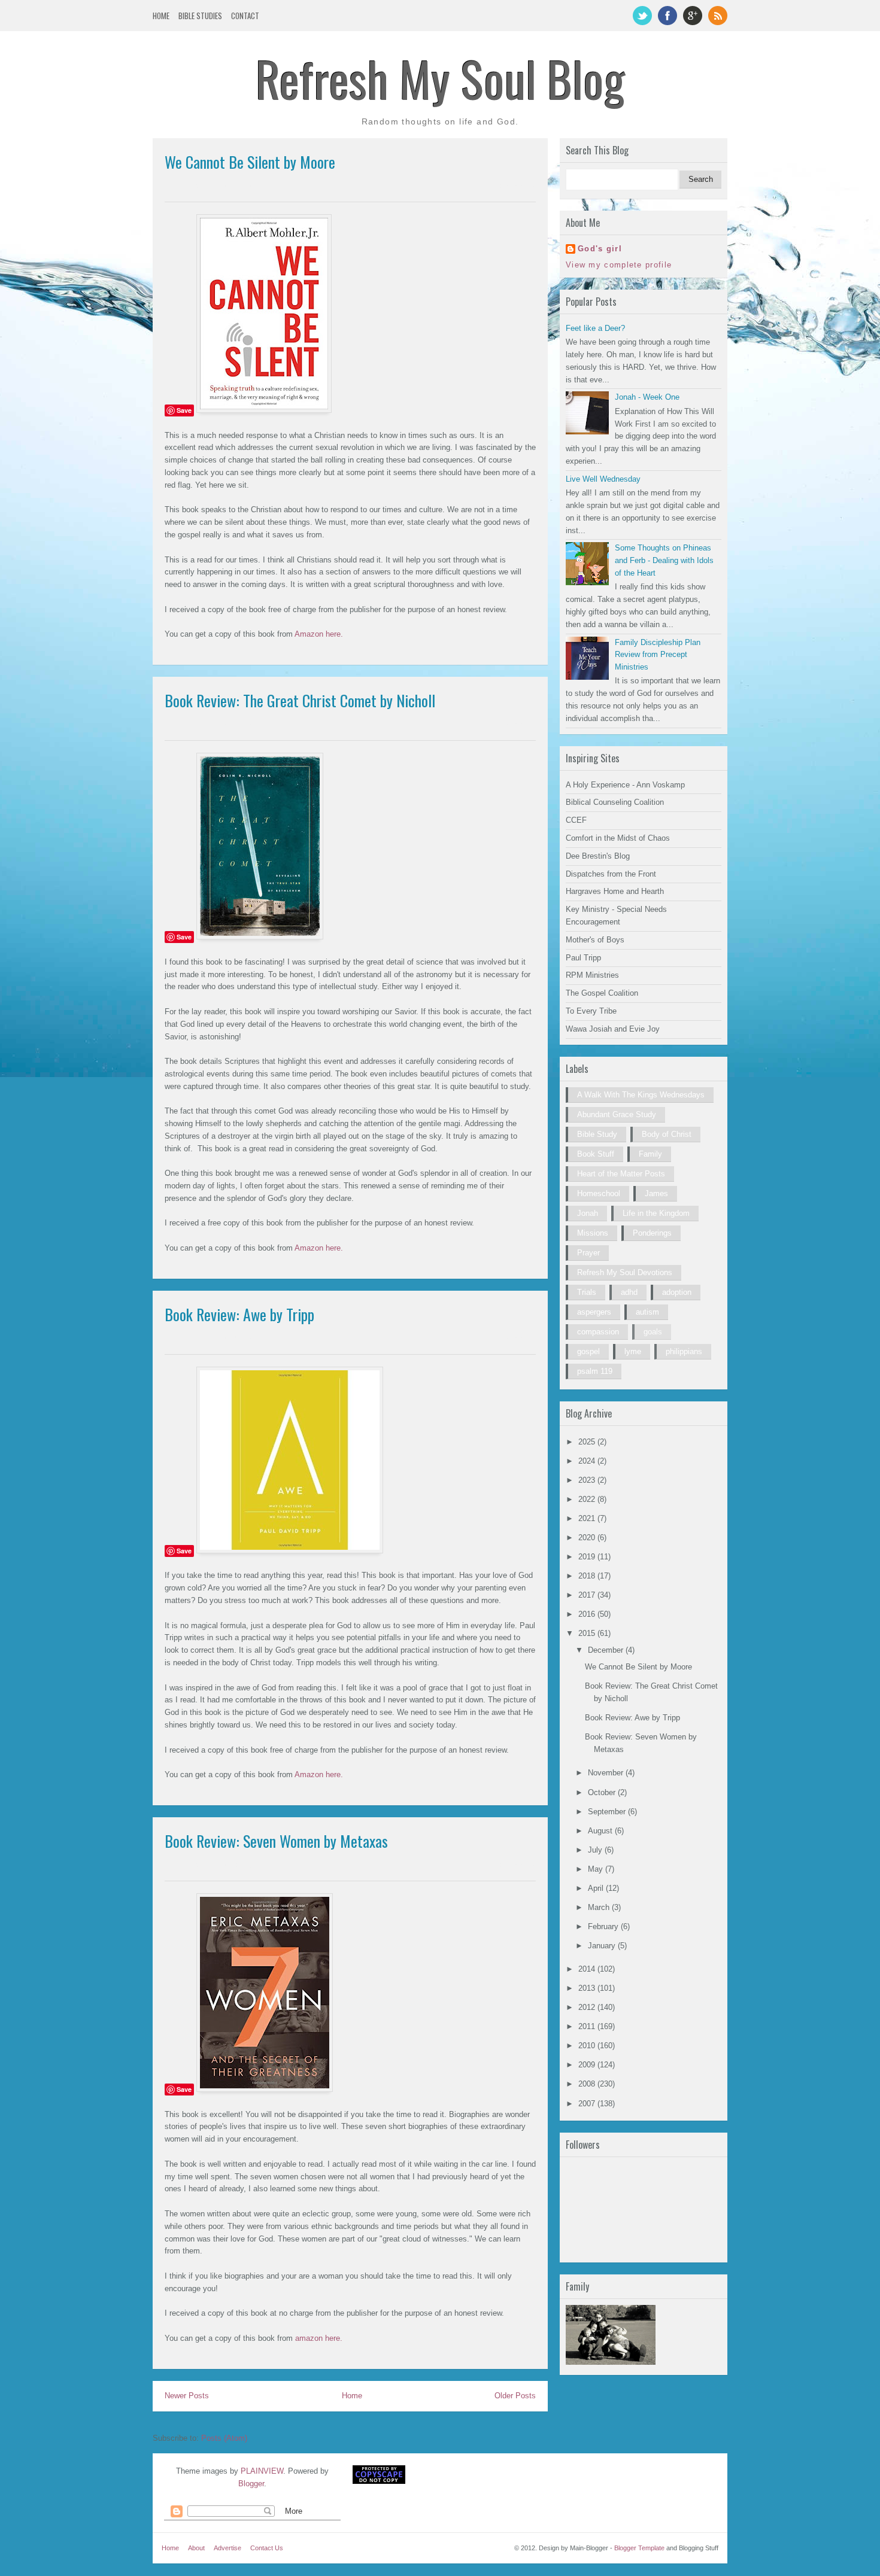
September (608, 1812)
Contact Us (267, 2548)
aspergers (594, 1312)
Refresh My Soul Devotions (625, 1272)
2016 (588, 1614)
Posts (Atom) (224, 2438)
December (607, 1650)
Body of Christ (667, 1134)
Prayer (588, 1253)
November (607, 1773)
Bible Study (597, 1134)
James (656, 1193)
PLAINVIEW (262, 2471)
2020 (588, 1538)
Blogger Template (639, 2548)
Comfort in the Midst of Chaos (618, 838)
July (596, 1850)
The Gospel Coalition (602, 993)
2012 (588, 2007)
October (603, 1792)
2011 (588, 2026)
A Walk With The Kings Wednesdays (641, 1095)
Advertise (227, 2548)
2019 (588, 1557)
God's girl (600, 249)
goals (653, 1332)
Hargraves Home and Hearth (615, 891)
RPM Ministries (592, 975)
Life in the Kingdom (656, 1213)
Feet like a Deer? (595, 328)
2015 (588, 1633)
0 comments (518, 186)
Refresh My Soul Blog (440, 78)
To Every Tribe (591, 1011)
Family (650, 1154)
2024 (588, 1461)
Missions (593, 1233)
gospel (588, 1351)
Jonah (588, 1213)
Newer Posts (187, 2396)
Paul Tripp (583, 958)
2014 (588, 1969)
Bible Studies (200, 16)
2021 (588, 1518)
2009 (588, 2065)
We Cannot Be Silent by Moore (250, 162)
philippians (684, 1351)
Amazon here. (319, 634)
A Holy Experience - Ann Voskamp (625, 785)
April (597, 1888)
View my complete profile (619, 265)
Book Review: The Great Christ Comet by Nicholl (300, 700)
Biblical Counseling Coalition (615, 802)
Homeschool (599, 1193)
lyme (633, 1351)
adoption (677, 1292)
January (603, 1946)
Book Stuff (596, 1154)
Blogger (251, 2484)
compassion (598, 1332)
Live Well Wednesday (603, 479)
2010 (588, 2046)
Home (161, 16)
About (196, 2548)
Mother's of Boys (595, 940)
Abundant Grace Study (617, 1114)
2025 (588, 1442)
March (600, 1907)
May (597, 1869)
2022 (588, 1499)
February (604, 1926)
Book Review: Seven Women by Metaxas (276, 1841)
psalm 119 (595, 1371)
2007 (588, 2104)
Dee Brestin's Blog (598, 856)
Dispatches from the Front (611, 874)
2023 (588, 1480)
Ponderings (652, 1233)
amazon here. (319, 2338)
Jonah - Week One (647, 397)
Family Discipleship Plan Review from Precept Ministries (658, 655)
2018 (588, 1576)
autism (647, 1312)
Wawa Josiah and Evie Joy (613, 1029)
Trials (587, 1292)
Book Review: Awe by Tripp (239, 1314)
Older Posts (515, 2396)
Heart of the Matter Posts (621, 1174)
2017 (588, 1595)
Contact (245, 16)
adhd (629, 1292)
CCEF (576, 820)
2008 (588, 2084)
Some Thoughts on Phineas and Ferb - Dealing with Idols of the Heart (664, 560)
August (601, 1831)
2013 (588, 1988)
